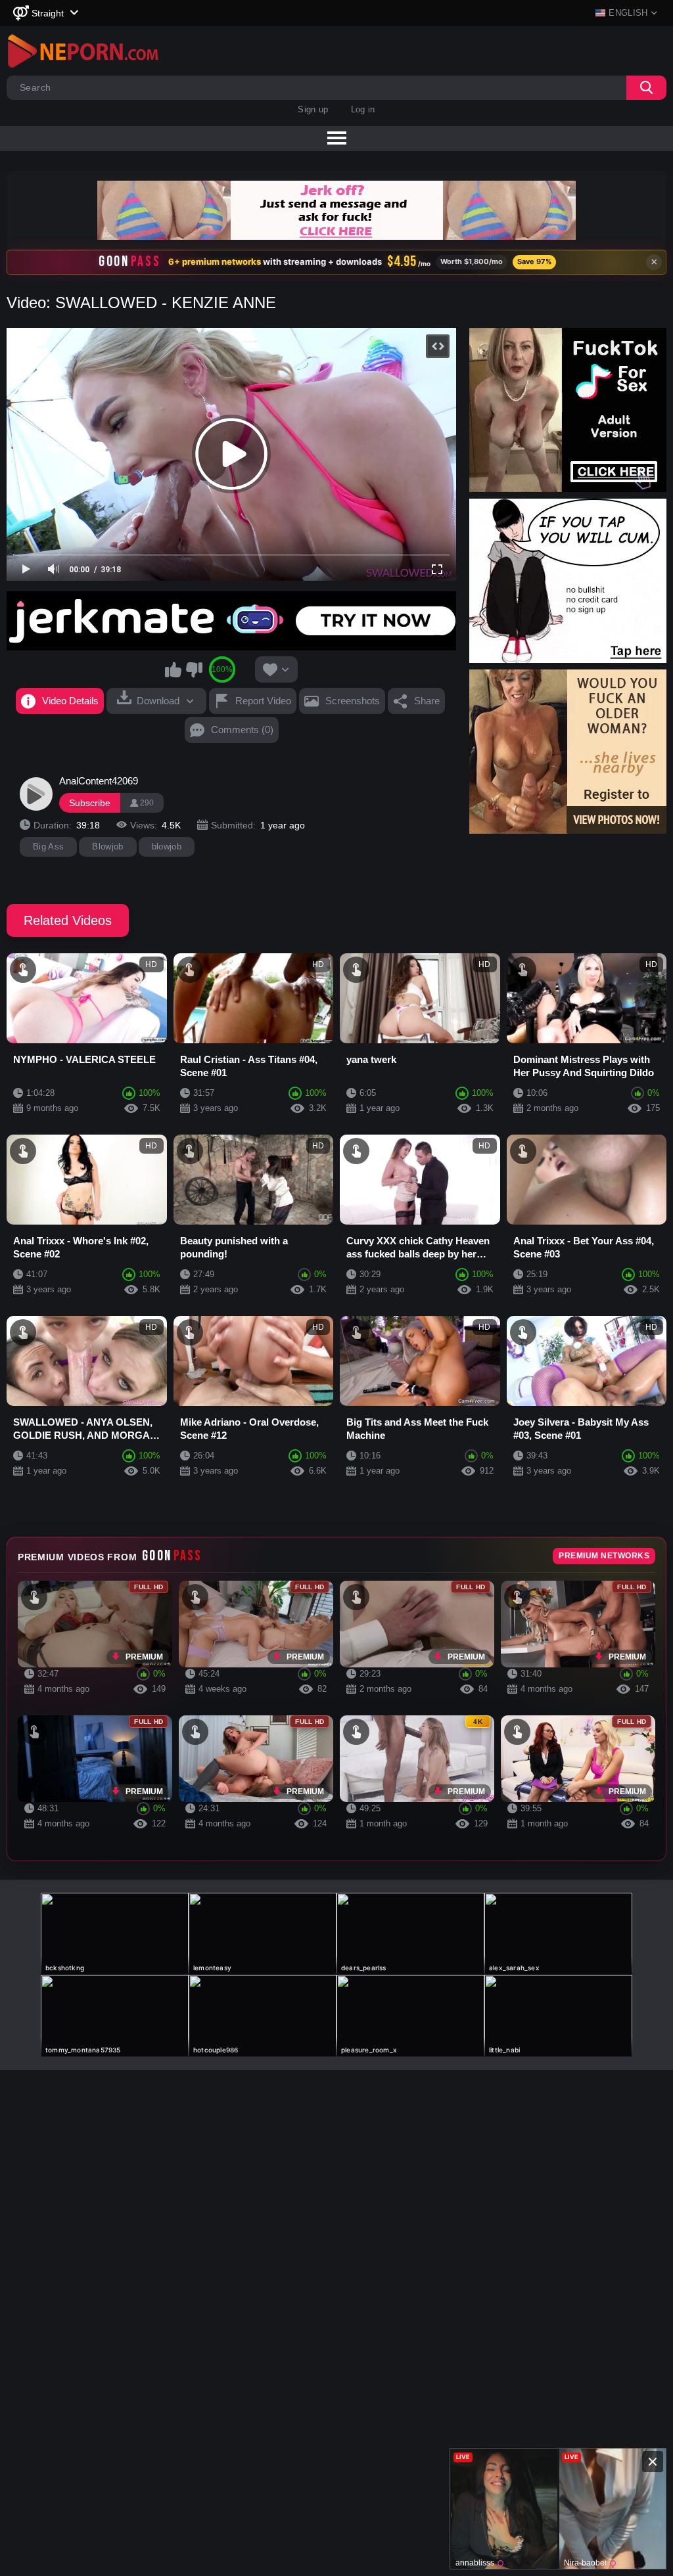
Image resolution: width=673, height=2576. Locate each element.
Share (427, 701)
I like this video (174, 669)
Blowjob (107, 847)
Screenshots (353, 701)
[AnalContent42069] (36, 794)
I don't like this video (194, 669)
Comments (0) (242, 730)
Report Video (263, 701)
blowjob (167, 847)
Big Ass (48, 847)
